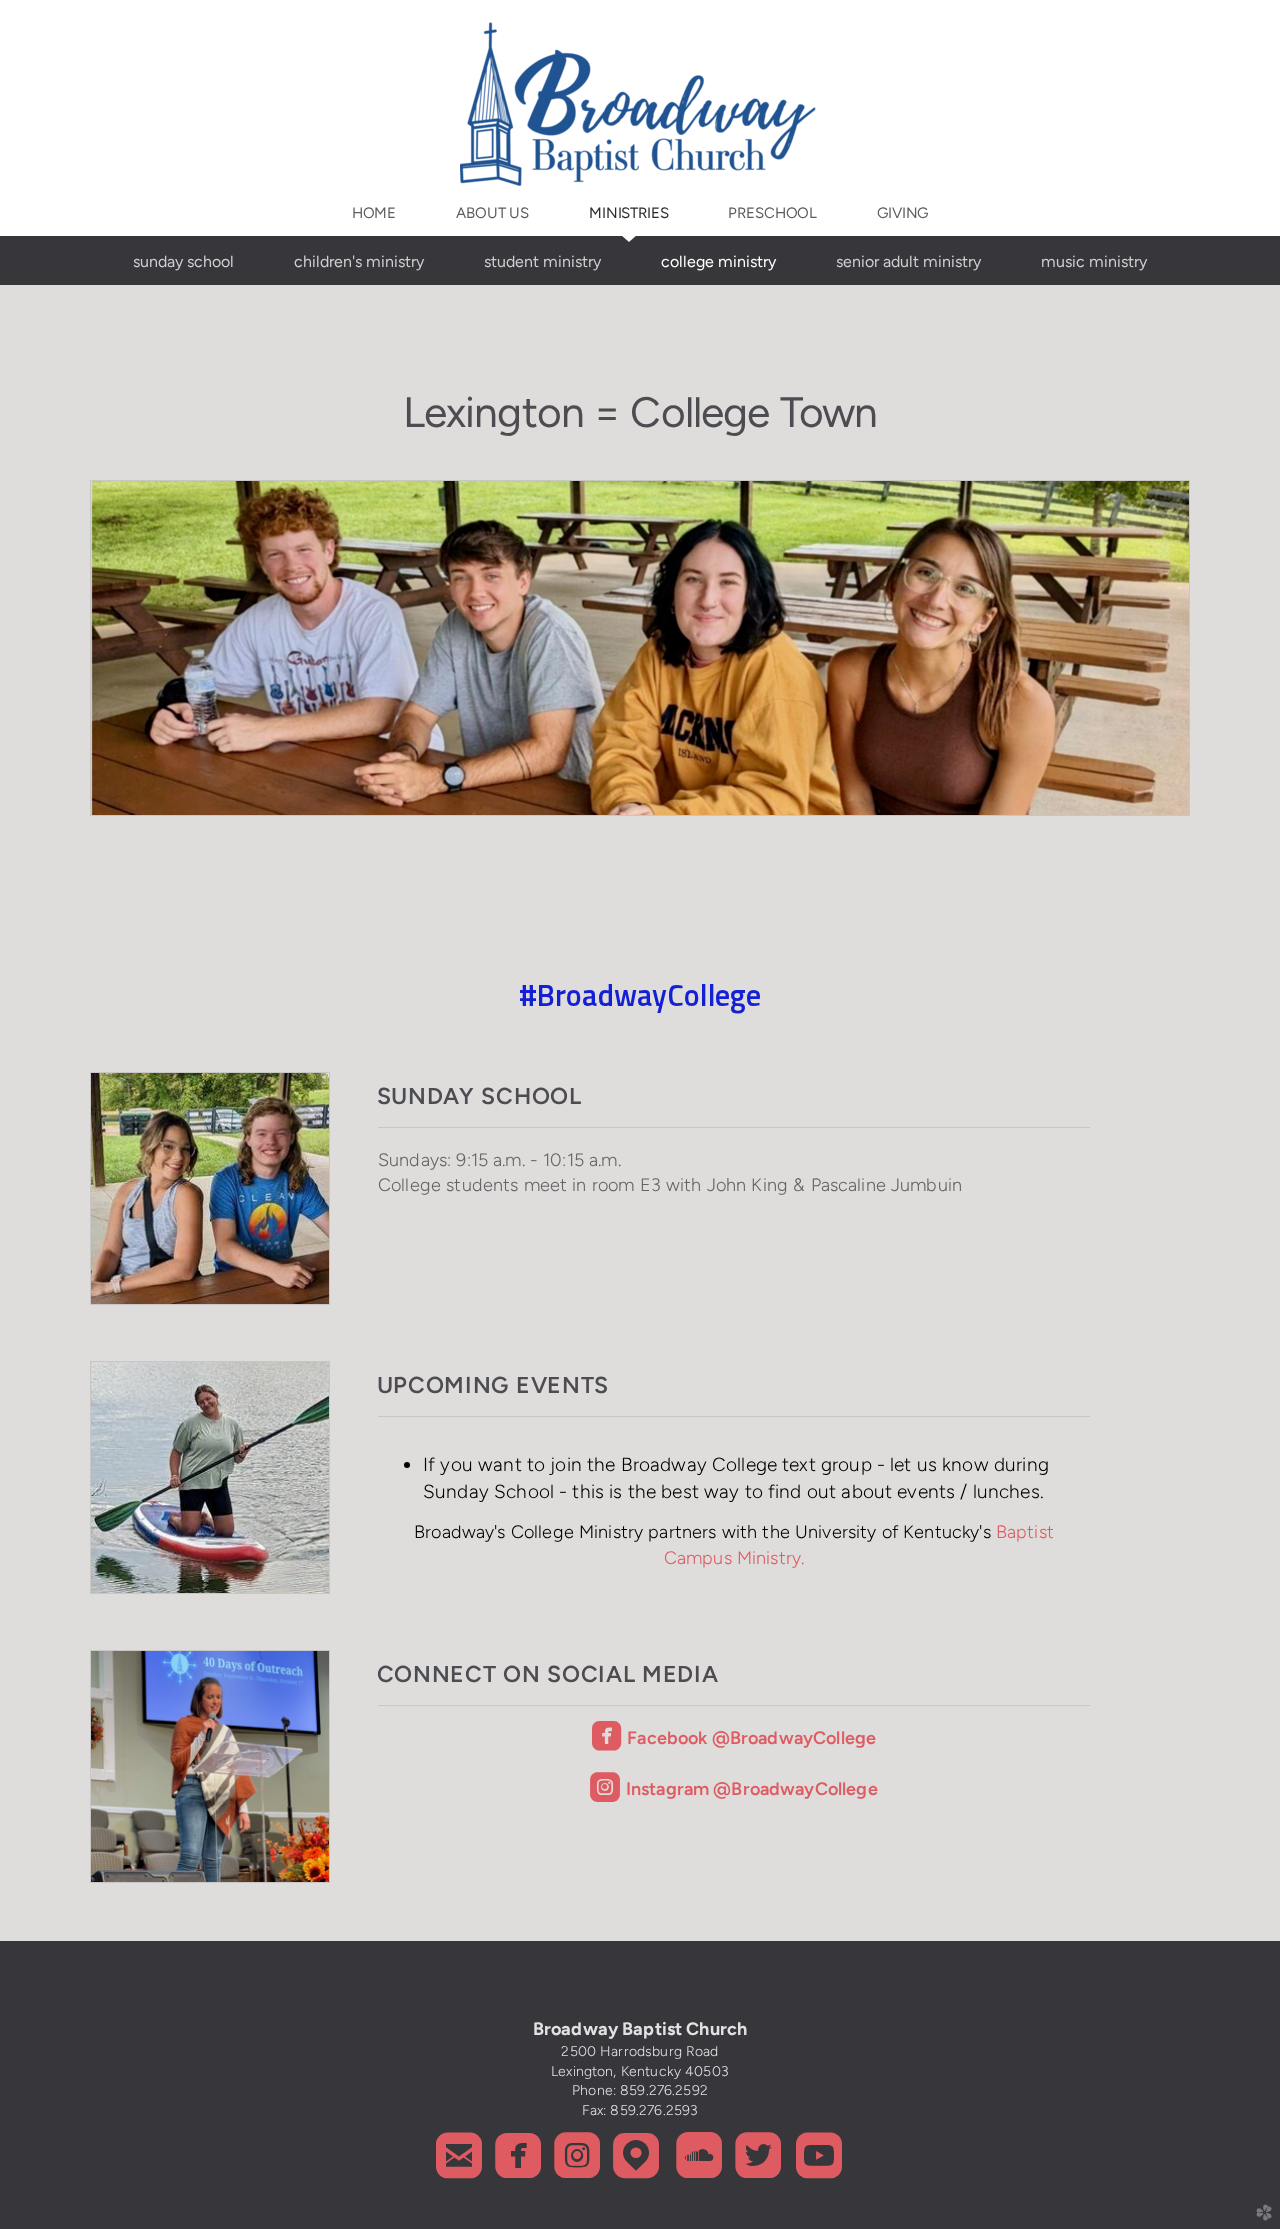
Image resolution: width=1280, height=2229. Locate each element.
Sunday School (183, 261)
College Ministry (718, 261)
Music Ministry (1094, 261)
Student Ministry (542, 261)
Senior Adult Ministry (908, 261)
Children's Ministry (359, 261)
